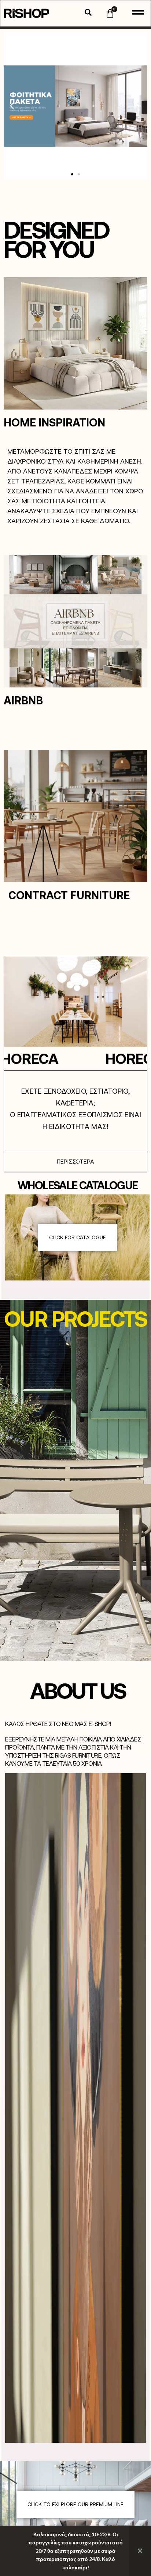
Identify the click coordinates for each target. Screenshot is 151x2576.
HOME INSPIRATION (54, 422)
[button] (12, 106)
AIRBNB (23, 700)
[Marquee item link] (86, 1058)
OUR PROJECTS (75, 1318)
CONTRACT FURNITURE (69, 895)
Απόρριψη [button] (140, 2551)
